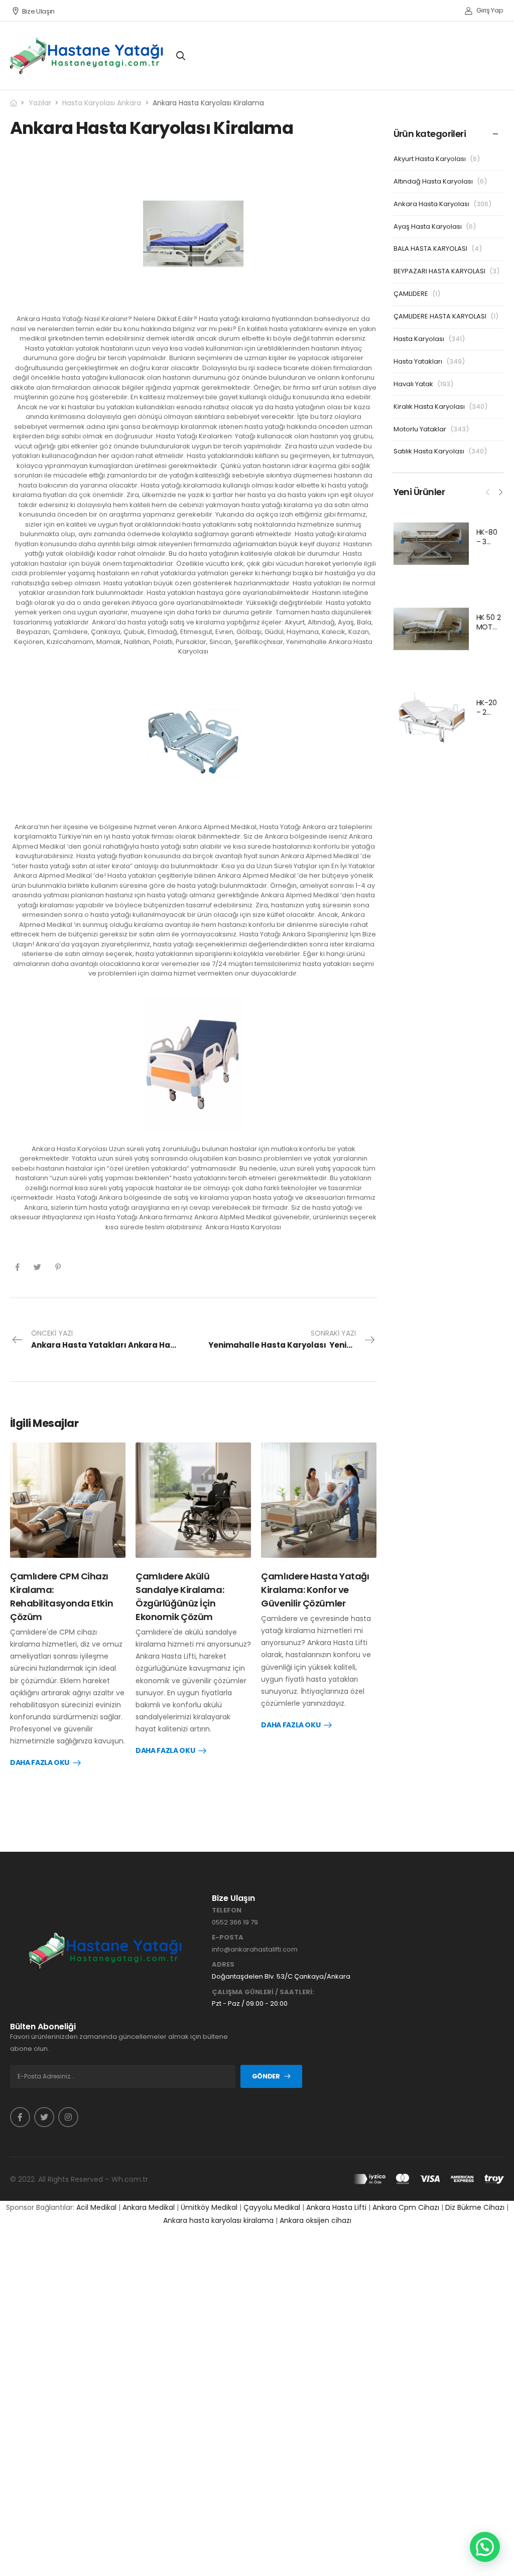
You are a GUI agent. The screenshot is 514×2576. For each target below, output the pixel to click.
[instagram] (68, 2117)
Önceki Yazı (112, 1339)
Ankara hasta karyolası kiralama (218, 2220)
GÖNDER (266, 2076)
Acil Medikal (96, 2207)
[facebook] (20, 2117)
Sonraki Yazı (292, 1339)
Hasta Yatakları (418, 361)
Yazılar (40, 103)
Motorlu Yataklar (420, 429)
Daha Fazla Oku (40, 1763)
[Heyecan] (37, 1267)
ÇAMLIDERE (411, 294)
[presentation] (488, 491)
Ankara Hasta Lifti (336, 2207)
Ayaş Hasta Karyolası (428, 226)
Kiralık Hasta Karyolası (429, 407)
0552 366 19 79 (235, 1922)
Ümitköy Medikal (209, 2207)
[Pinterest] (58, 1267)
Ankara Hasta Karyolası (431, 204)
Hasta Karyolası (419, 339)
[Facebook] (17, 1267)
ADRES (223, 1965)
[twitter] (44, 2117)
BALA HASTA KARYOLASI (430, 249)
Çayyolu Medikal (272, 2207)
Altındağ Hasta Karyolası (433, 181)
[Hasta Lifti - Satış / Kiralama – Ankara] (87, 56)
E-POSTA (228, 1938)
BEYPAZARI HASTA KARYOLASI (439, 271)
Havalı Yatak (413, 384)
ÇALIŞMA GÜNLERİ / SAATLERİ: (263, 1992)
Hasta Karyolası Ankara (102, 103)
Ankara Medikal (149, 2207)
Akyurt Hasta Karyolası (430, 159)
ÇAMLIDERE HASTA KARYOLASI (440, 316)
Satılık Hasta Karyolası (429, 451)
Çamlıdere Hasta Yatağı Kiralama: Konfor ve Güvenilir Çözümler (315, 1590)
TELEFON (227, 1910)
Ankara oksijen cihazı (315, 2220)
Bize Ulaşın (38, 11)
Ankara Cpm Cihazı (406, 2207)
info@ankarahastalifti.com (255, 1949)
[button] (485, 2547)
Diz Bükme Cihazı (475, 2207)
